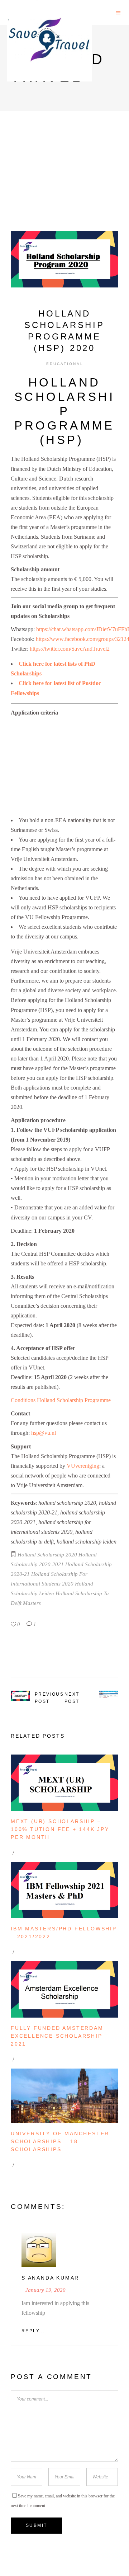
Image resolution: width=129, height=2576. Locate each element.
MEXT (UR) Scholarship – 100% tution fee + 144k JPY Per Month (60, 1829)
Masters (32, 1603)
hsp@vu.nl (44, 1433)
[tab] (64, 411)
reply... (33, 2331)
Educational (65, 364)
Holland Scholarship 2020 (47, 1555)
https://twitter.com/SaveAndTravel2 (70, 649)
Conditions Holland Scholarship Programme (61, 1400)
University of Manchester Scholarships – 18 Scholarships (60, 2141)
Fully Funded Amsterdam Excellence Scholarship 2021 (57, 2036)
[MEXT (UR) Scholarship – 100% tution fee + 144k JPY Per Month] (64, 1783)
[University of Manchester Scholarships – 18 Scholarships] (64, 2096)
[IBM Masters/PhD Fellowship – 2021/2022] (64, 1890)
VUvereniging (83, 1466)
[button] (65, 411)
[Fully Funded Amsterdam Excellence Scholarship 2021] (64, 1989)
